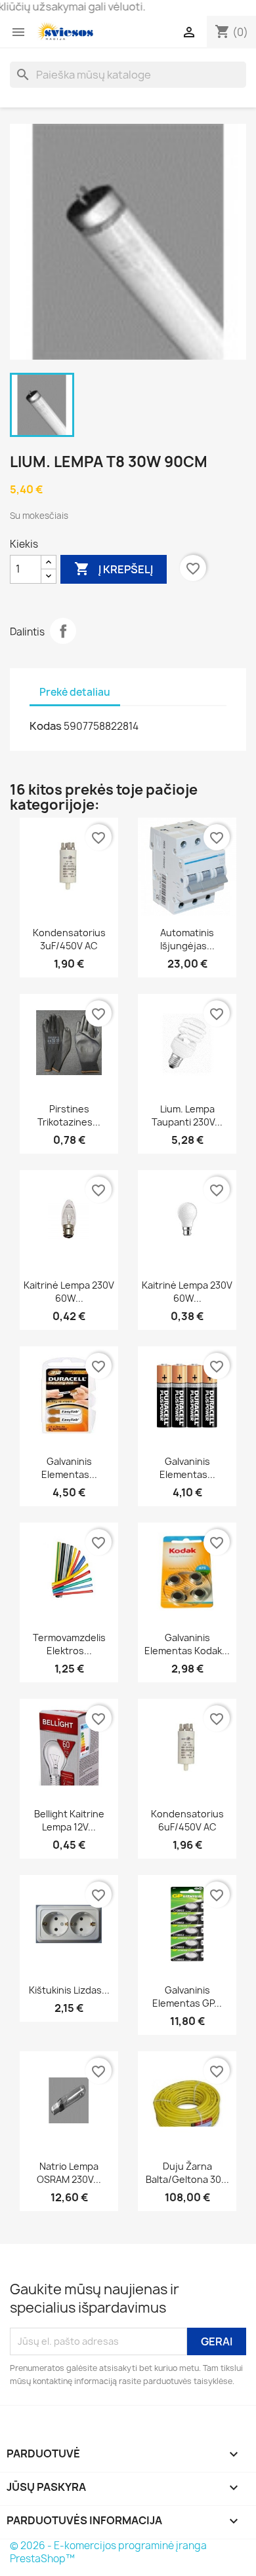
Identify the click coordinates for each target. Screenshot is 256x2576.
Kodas (46, 726)
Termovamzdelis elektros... (69, 1644)
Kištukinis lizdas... (69, 1990)
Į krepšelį (114, 569)
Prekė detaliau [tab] (75, 692)
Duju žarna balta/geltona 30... (187, 2173)
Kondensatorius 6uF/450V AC (187, 1820)
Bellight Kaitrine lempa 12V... (69, 1820)
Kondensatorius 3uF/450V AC (69, 939)
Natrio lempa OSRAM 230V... (69, 2173)
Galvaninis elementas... (69, 1468)
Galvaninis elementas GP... (187, 1997)
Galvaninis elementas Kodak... (187, 1644)
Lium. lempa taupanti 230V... (187, 1115)
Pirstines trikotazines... (69, 1115)
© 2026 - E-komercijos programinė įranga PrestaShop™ (108, 2552)
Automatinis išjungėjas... (187, 939)
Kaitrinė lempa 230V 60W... (69, 1292)
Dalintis (63, 631)
